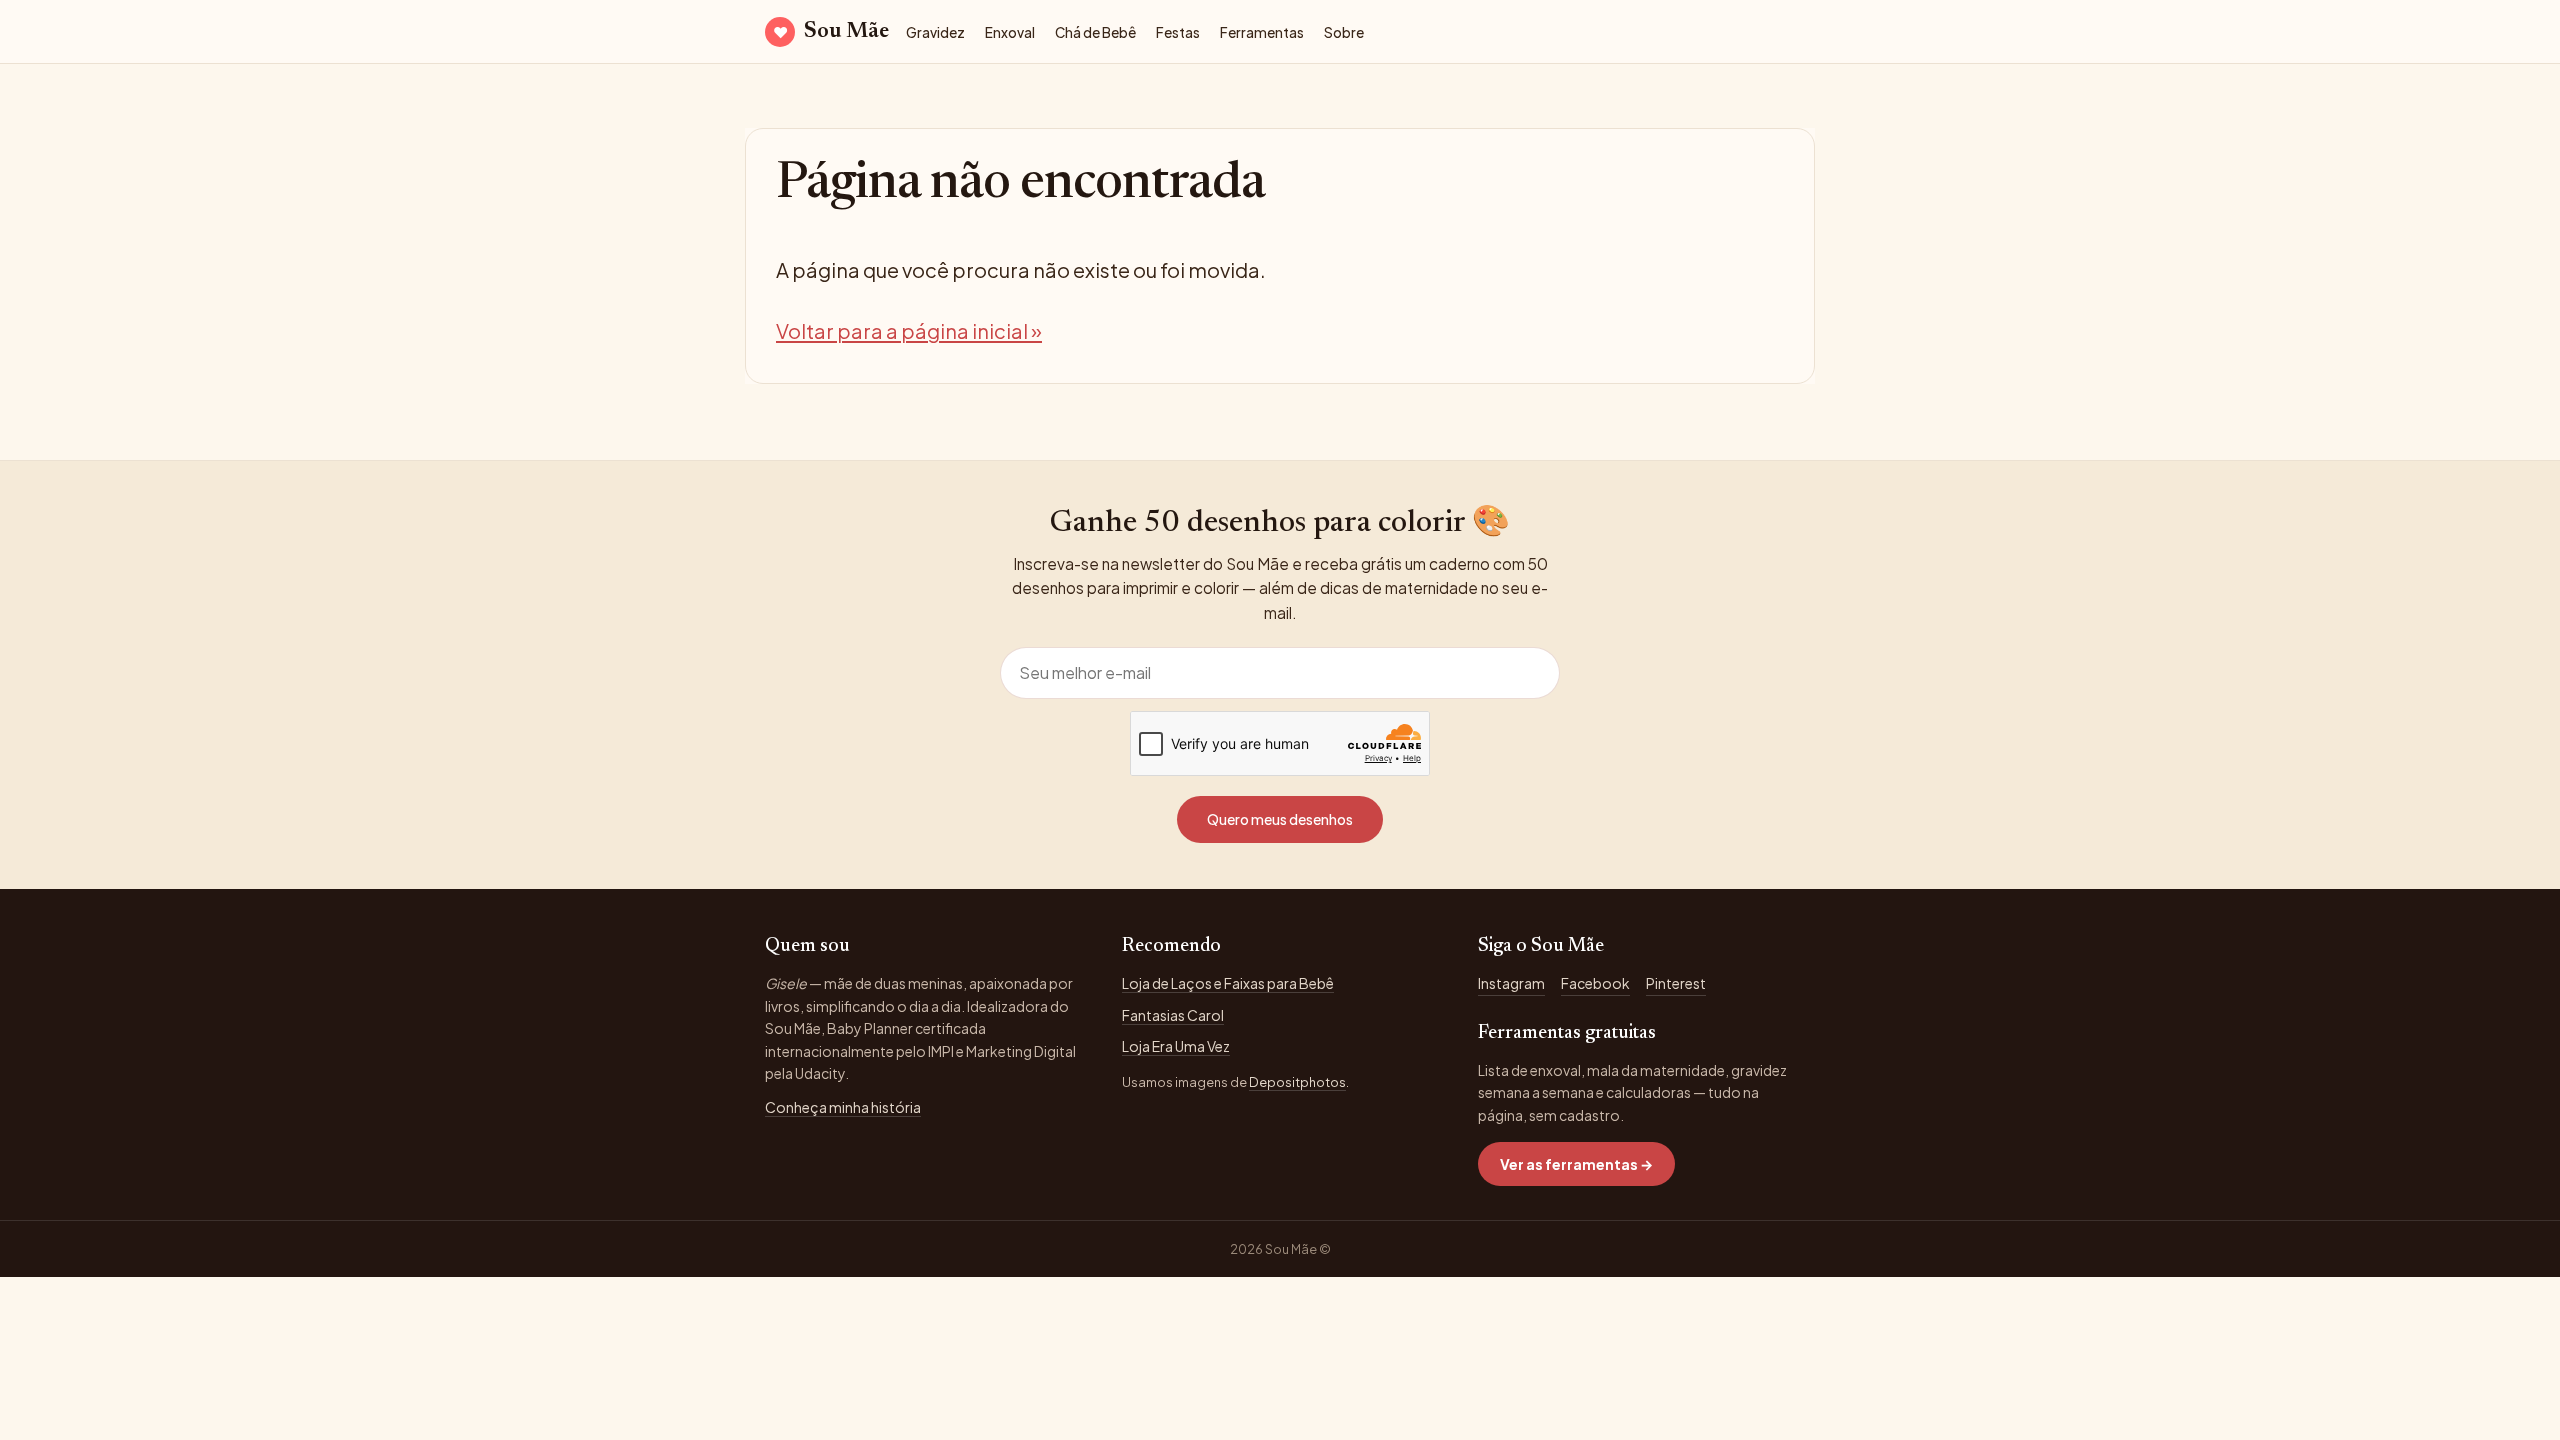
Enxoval (1010, 32)
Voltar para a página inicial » (909, 330)
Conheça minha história (843, 1107)
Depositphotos (1297, 1082)
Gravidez (935, 32)
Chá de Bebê (1095, 32)
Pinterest (1676, 983)
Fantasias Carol (1173, 1015)
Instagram (1511, 983)
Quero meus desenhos (1280, 819)
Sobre (1344, 32)
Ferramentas (1262, 32)
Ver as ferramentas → (1576, 1164)
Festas (1178, 32)
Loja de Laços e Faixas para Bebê (1228, 983)
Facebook (1595, 983)
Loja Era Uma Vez (1176, 1046)
